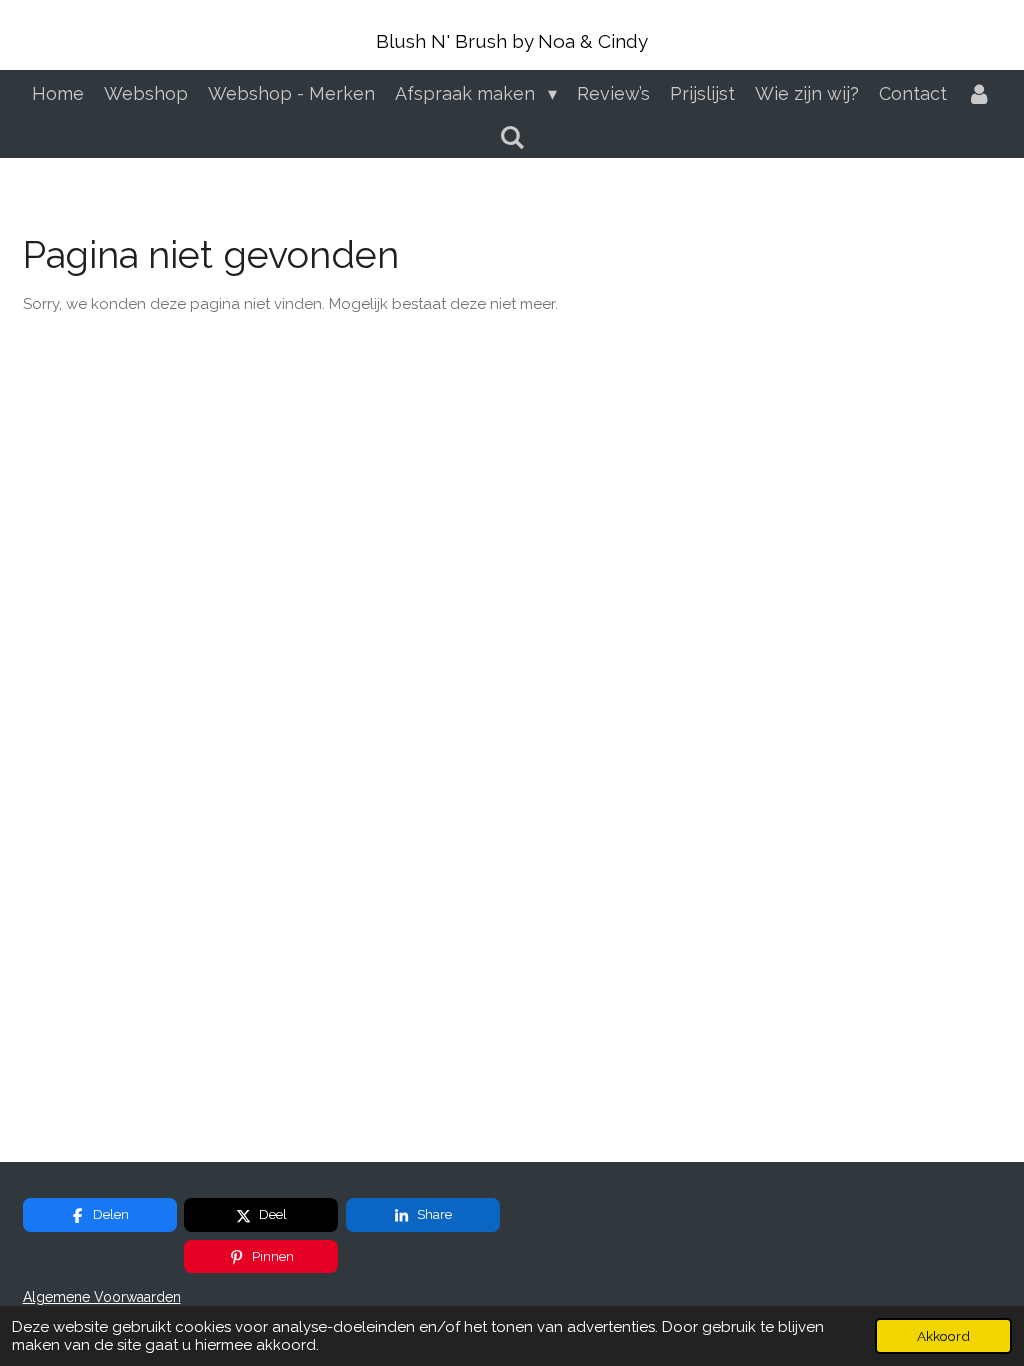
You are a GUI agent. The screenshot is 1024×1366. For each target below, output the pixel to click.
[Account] (979, 93)
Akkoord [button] (943, 1336)
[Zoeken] (511, 137)
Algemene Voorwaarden (102, 1297)
